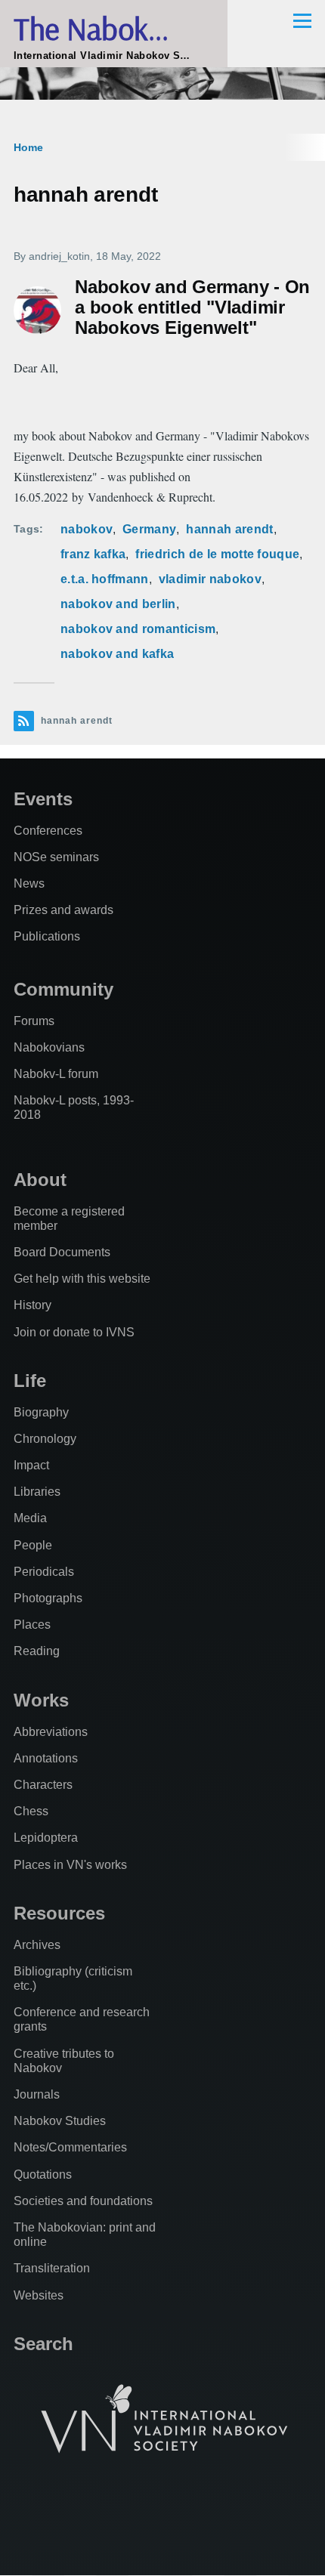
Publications (47, 936)
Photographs (48, 1598)
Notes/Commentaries (70, 2147)
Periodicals (44, 1572)
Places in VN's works (70, 1865)
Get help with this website (82, 1279)
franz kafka (93, 554)
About (40, 1180)
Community (63, 989)
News (29, 883)
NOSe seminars (56, 857)
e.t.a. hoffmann (105, 579)
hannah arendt (229, 529)
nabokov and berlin (118, 604)
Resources (59, 1913)
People (33, 1545)
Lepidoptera (46, 1838)
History (32, 1305)
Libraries (37, 1492)
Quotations (43, 2174)
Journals (37, 2094)
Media (30, 1518)
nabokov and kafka (117, 654)
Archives (37, 1945)
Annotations (46, 1758)
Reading (37, 1651)
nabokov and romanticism (138, 629)
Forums (34, 1021)
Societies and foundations (83, 2201)
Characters (43, 1785)
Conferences (48, 831)
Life (30, 1381)
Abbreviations (51, 1732)
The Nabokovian (114, 28)
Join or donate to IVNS (74, 1332)
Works (41, 1700)
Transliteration (52, 2268)
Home (28, 147)
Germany (149, 529)
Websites (39, 2295)
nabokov (87, 529)
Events (43, 799)
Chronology (45, 1439)
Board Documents (62, 1252)
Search (43, 2344)
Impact (31, 1465)
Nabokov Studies (60, 2121)
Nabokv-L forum (56, 1074)
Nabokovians (49, 1047)
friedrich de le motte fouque (217, 554)
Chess (31, 1811)
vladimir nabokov (210, 579)
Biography (41, 1412)
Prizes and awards (63, 910)
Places (32, 1625)
